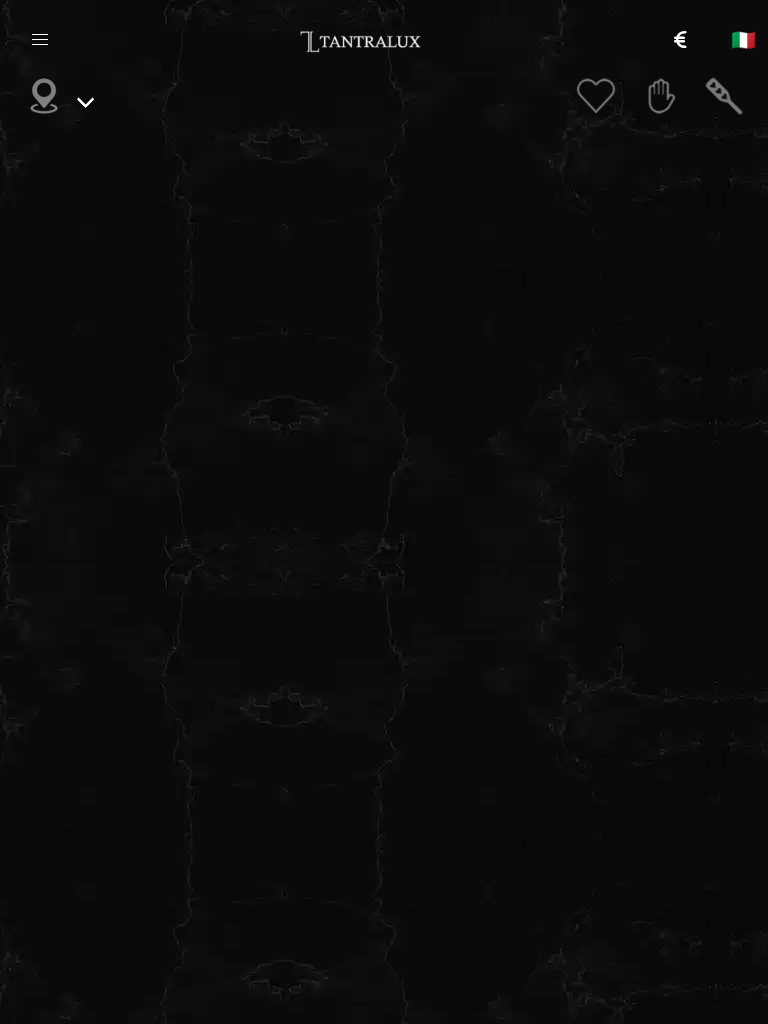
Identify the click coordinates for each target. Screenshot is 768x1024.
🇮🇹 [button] (743, 40)
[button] (40, 40)
